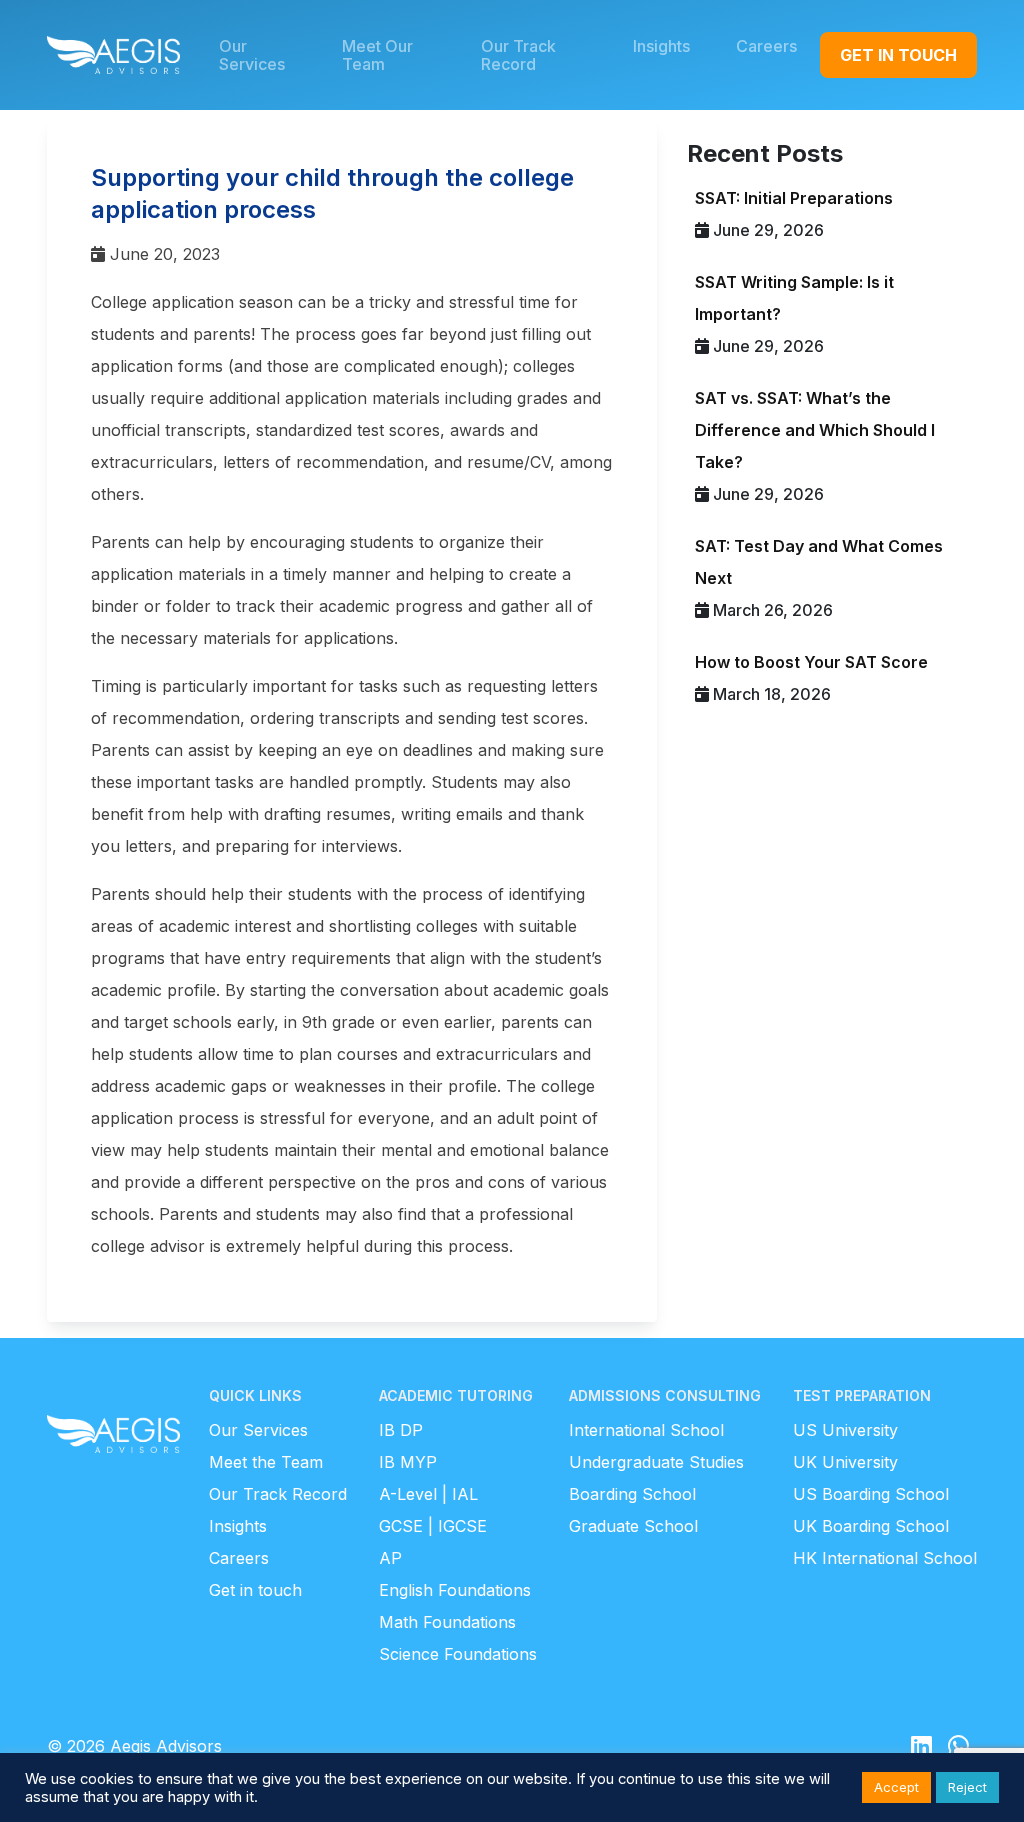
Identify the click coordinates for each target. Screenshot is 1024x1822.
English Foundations (455, 1590)
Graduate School (633, 1526)
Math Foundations (447, 1622)
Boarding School (632, 1494)
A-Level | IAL (428, 1494)
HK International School (885, 1558)
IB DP (401, 1430)
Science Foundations (458, 1654)
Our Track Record (278, 1494)
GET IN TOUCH (898, 55)
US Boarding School (871, 1494)
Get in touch (255, 1590)
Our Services (258, 1430)
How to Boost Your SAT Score (811, 662)
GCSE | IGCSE (433, 1526)
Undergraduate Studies (656, 1462)
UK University (845, 1462)
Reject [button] (967, 1787)
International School (646, 1430)
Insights (238, 1526)
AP (390, 1558)
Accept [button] (896, 1787)
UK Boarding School (871, 1526)
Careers (239, 1558)
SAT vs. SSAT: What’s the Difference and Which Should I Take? (815, 430)
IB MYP (408, 1462)
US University (845, 1430)
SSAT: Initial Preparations (794, 198)
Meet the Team (266, 1462)
